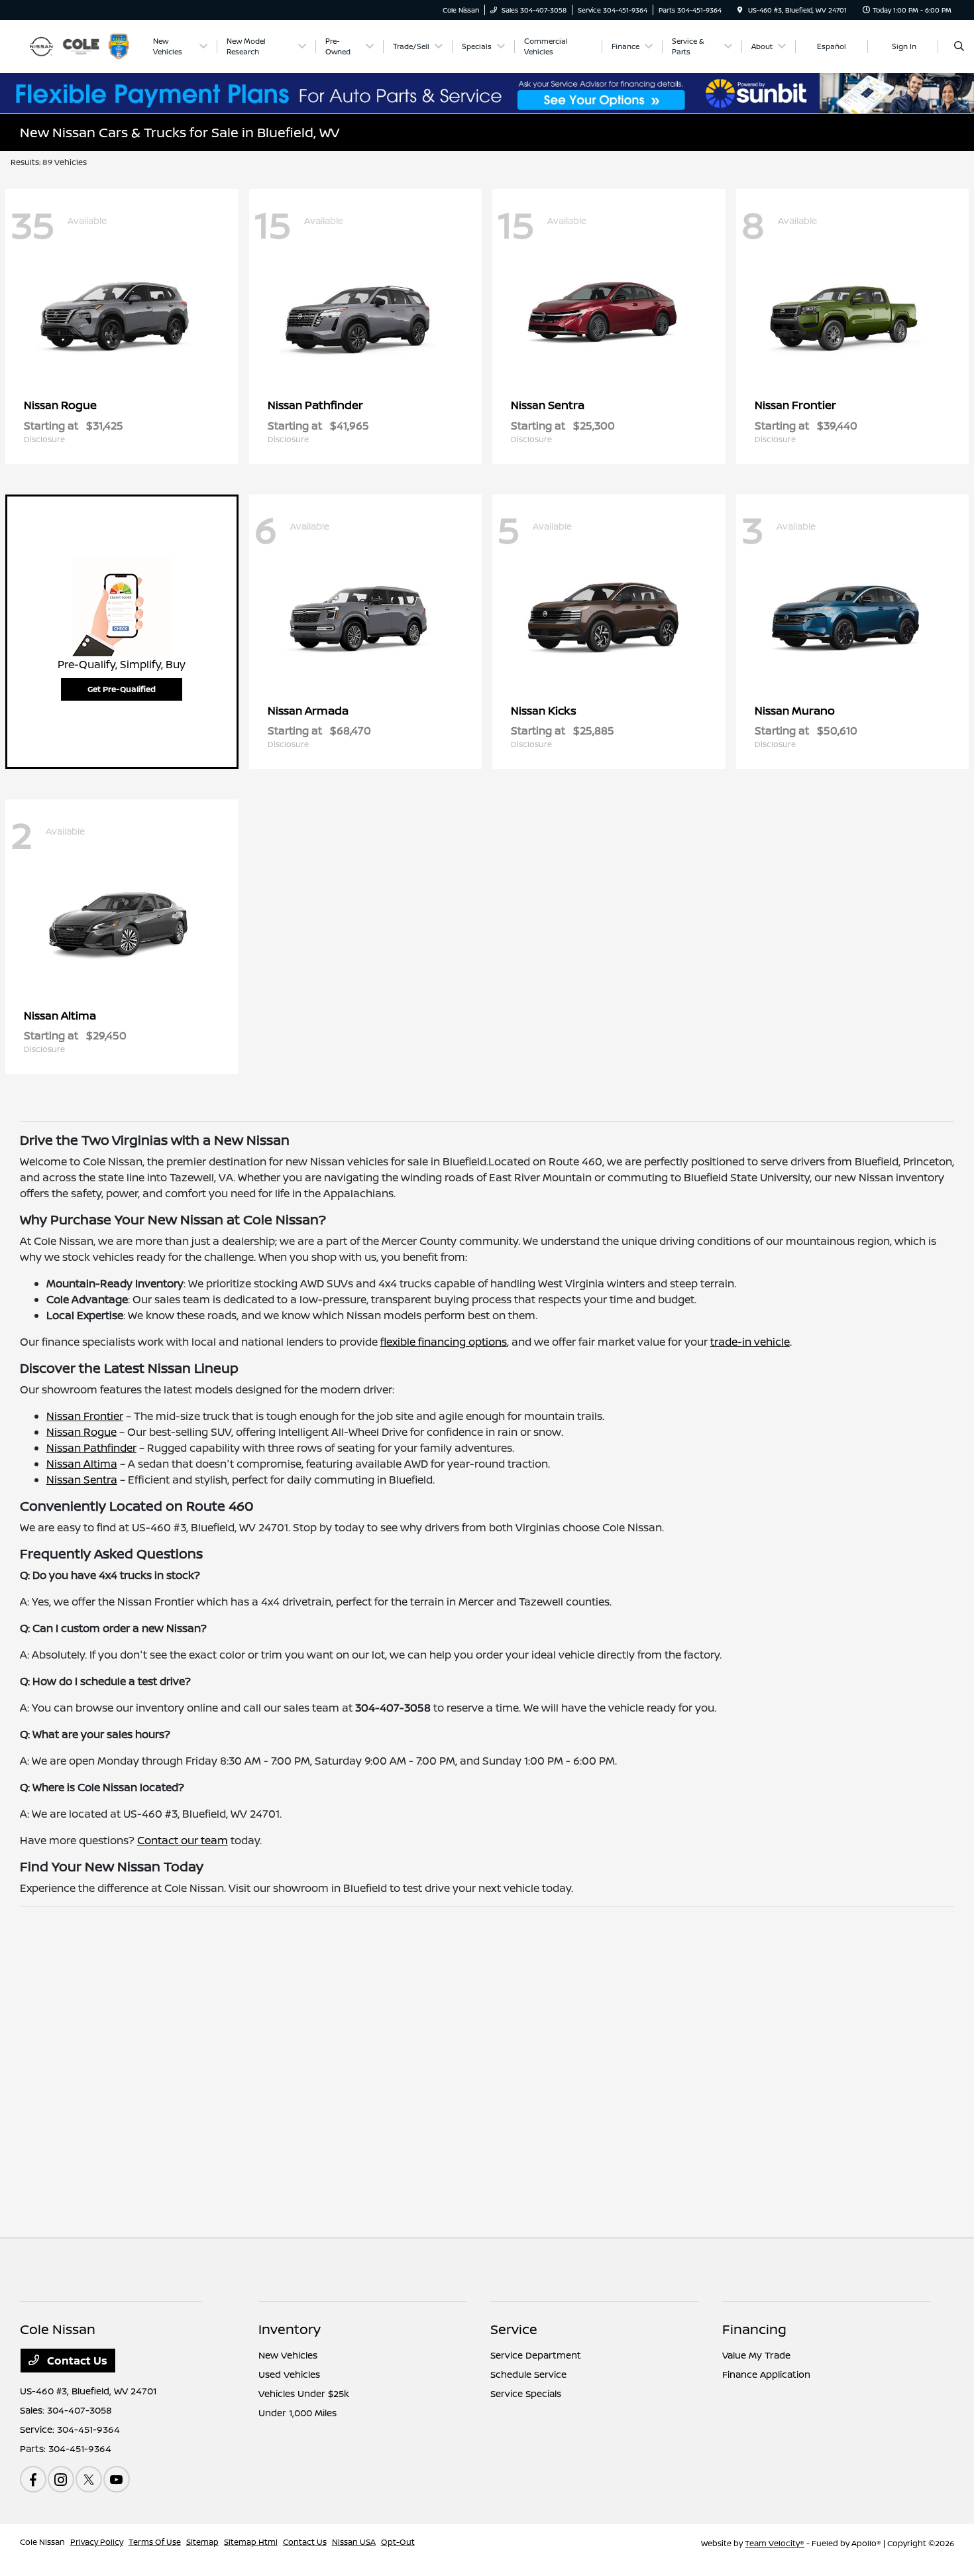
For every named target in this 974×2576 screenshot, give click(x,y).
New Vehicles (288, 2355)
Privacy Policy (97, 2542)
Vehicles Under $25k (304, 2393)
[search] (959, 46)
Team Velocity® (775, 2543)
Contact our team (183, 1840)
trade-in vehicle (750, 1342)
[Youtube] (117, 2479)
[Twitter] (89, 2479)
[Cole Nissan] (80, 45)
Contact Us (76, 2361)
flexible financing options (444, 1342)
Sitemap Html (251, 2542)
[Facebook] (33, 2479)
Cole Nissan (42, 2542)
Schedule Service (528, 2374)
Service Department (536, 2355)
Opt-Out (398, 2542)
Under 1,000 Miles (298, 2413)
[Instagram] (61, 2479)
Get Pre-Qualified (122, 689)
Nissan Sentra (82, 1480)
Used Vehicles (289, 2374)
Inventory (290, 2329)
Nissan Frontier (85, 1416)
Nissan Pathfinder (91, 1448)
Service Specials (526, 2393)
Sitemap (202, 2542)
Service (514, 2329)
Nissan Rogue (81, 1432)
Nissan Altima (82, 1464)
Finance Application (766, 2374)
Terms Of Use (155, 2542)
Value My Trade (756, 2355)
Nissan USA (354, 2542)
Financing (754, 2329)
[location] (740, 10)
